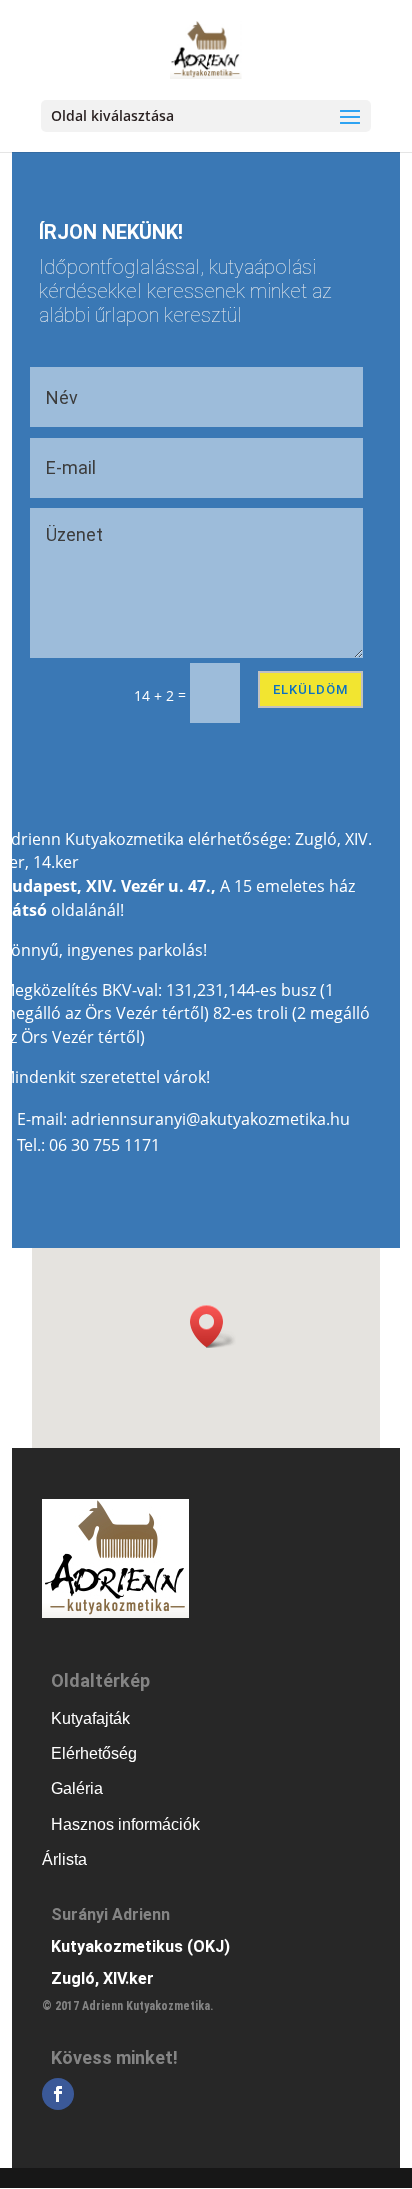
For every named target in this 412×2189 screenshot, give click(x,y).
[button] (213, 1326)
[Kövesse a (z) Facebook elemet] (58, 2094)
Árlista (64, 1859)
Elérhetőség (94, 1753)
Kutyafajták (90, 1718)
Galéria (77, 1788)
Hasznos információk (125, 1824)
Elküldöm (310, 689)
